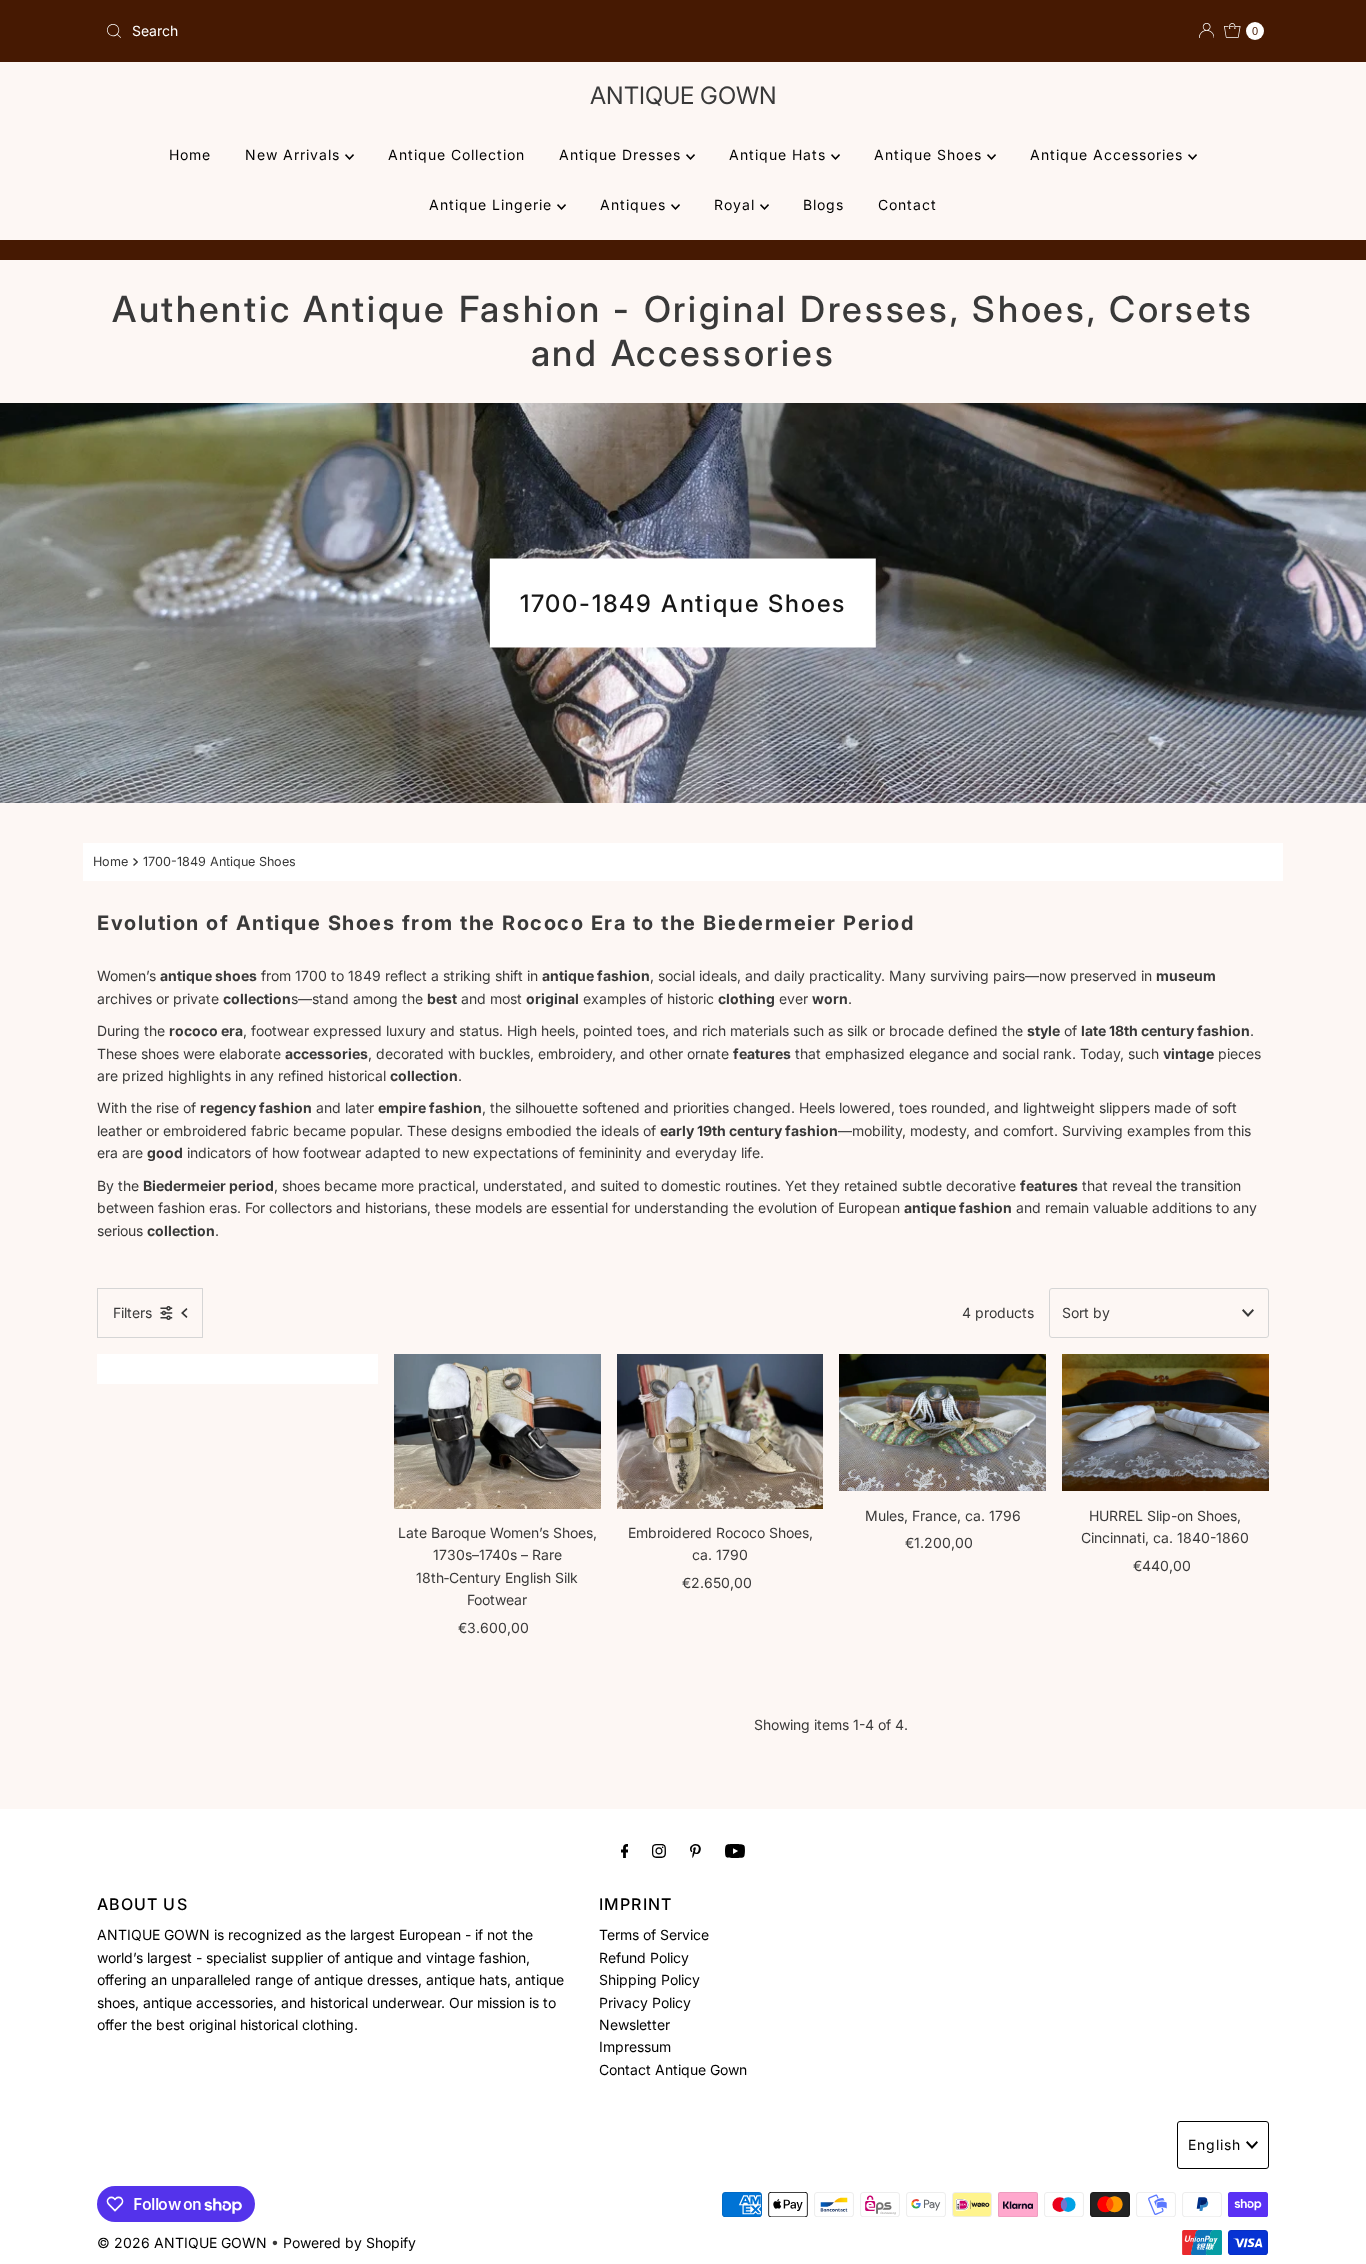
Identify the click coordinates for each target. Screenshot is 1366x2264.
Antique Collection (456, 154)
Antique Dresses (622, 154)
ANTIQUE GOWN (683, 95)
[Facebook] (625, 1850)
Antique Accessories (1109, 154)
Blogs (823, 204)
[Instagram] (659, 1850)
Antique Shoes (930, 154)
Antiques (635, 204)
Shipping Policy (649, 1979)
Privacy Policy (645, 2001)
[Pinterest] (695, 1850)
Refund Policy (644, 1957)
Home (190, 154)
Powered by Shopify (349, 2242)
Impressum (635, 2046)
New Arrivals (295, 154)
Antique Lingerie (493, 204)
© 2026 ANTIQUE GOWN (182, 2242)
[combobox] (386, 31)
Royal (737, 204)
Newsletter (634, 2024)
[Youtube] (735, 1850)
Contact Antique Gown (673, 2069)
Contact (907, 204)
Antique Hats (780, 154)
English (1214, 2144)
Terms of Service (654, 1934)
